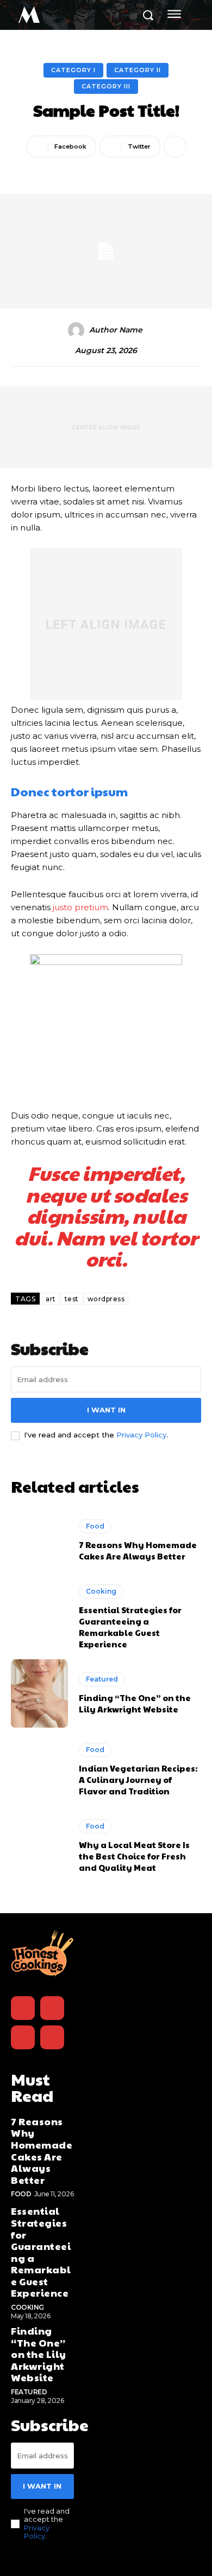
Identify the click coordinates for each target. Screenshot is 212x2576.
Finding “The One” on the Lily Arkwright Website (135, 1703)
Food (95, 1526)
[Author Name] (78, 330)
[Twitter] (23, 2037)
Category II (138, 70)
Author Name (116, 330)
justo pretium (80, 907)
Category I (73, 70)
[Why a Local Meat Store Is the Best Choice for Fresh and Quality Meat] (39, 1846)
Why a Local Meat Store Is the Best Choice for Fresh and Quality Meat (134, 1856)
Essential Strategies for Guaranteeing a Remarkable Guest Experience (130, 1627)
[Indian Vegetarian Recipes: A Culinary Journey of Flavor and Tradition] (39, 1770)
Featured (102, 1679)
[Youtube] (52, 2037)
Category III (106, 86)
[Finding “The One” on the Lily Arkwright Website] (39, 1693)
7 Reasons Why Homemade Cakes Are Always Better (138, 1550)
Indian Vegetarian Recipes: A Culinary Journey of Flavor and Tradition (138, 1779)
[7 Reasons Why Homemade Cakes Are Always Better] (39, 1541)
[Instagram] (52, 2008)
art (51, 1299)
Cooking (101, 1591)
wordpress (106, 1299)
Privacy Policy (141, 1435)
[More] (175, 146)
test (72, 1299)
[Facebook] (23, 2008)
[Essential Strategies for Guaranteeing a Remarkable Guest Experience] (39, 1617)
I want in (106, 1410)
